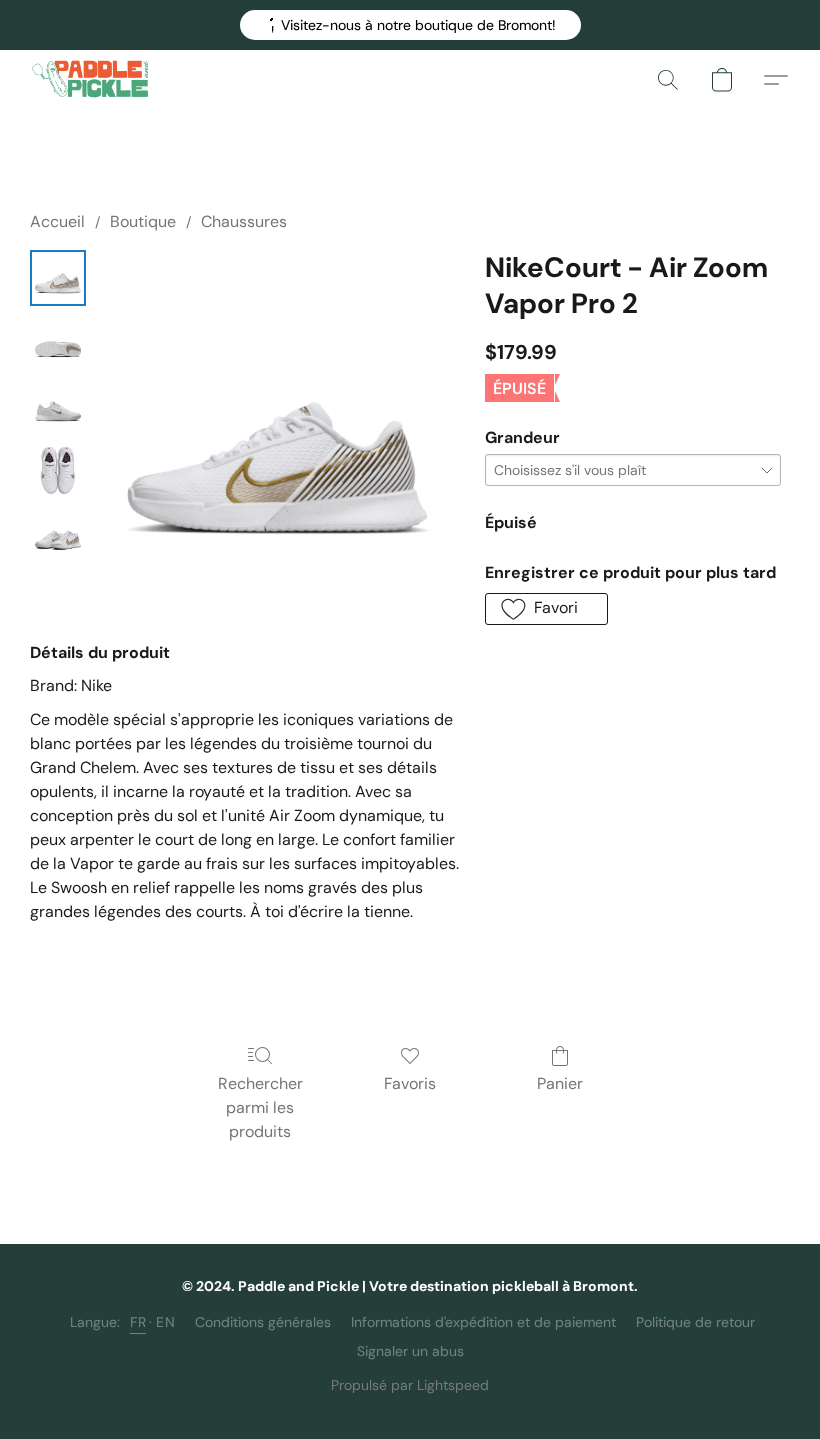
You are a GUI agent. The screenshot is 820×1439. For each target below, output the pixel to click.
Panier (560, 1083)
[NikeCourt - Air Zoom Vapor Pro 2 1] (58, 342)
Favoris (410, 1083)
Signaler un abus (410, 1351)
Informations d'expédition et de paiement (483, 1322)
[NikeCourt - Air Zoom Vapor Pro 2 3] (58, 470)
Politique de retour (695, 1322)
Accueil (57, 221)
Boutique (143, 221)
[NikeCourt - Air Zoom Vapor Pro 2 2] (58, 406)
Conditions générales (263, 1322)
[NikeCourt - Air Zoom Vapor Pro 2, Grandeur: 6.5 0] (58, 278)
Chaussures (244, 221)
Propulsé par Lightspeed (410, 1385)
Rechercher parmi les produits (260, 1107)
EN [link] (165, 1322)
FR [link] (138, 1322)
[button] (410, 25)
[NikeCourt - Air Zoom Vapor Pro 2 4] (58, 534)
